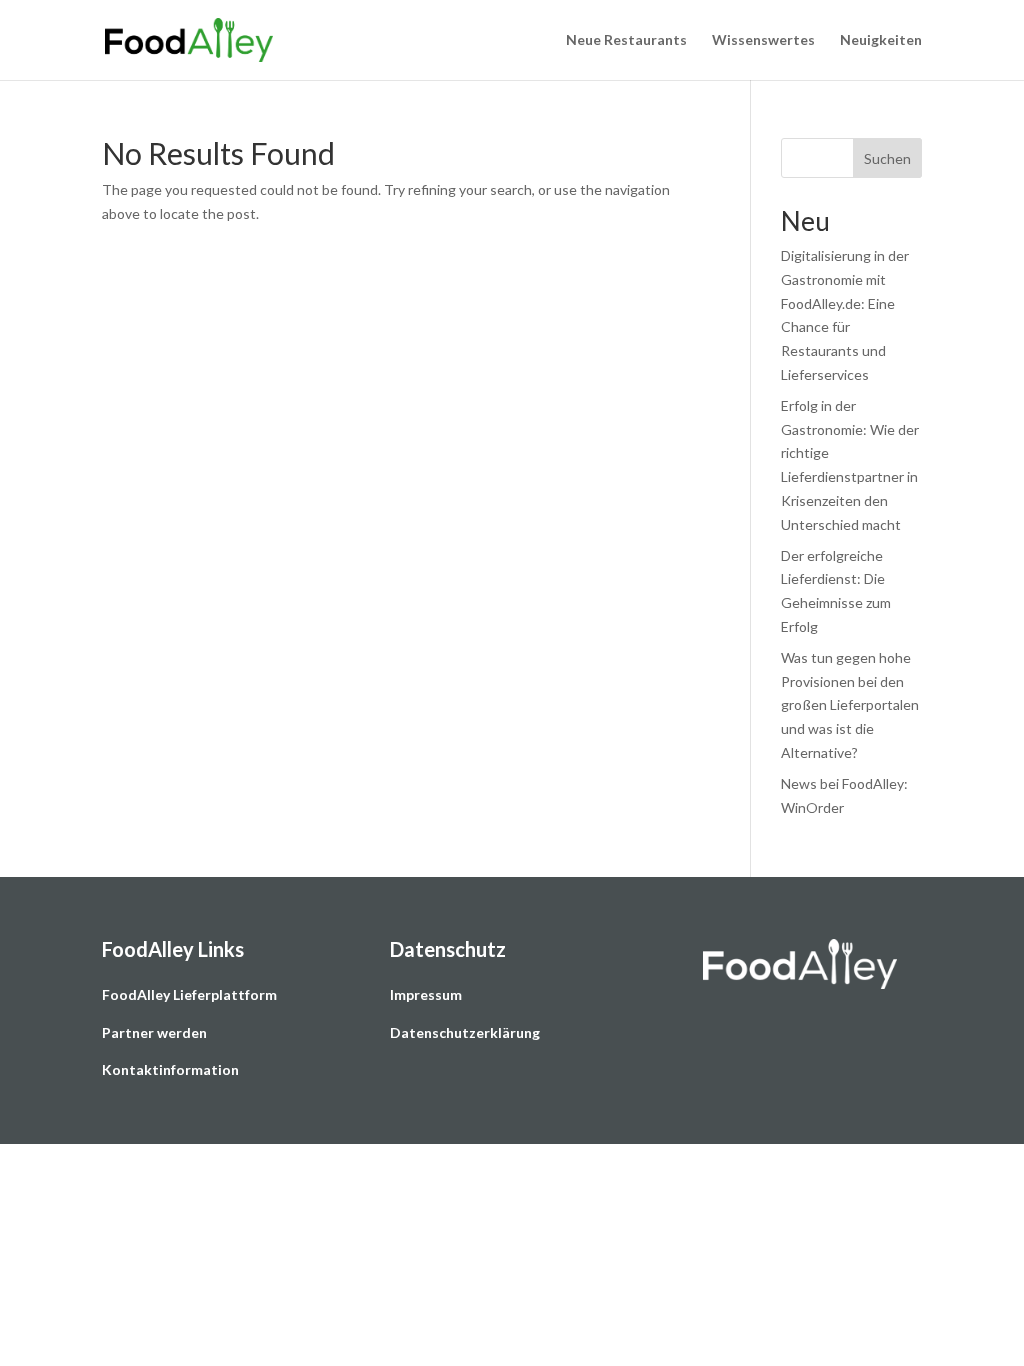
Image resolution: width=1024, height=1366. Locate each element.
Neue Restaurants (626, 40)
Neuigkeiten (881, 40)
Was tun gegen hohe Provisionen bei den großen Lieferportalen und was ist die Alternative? (850, 705)
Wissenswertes (763, 40)
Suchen (887, 158)
